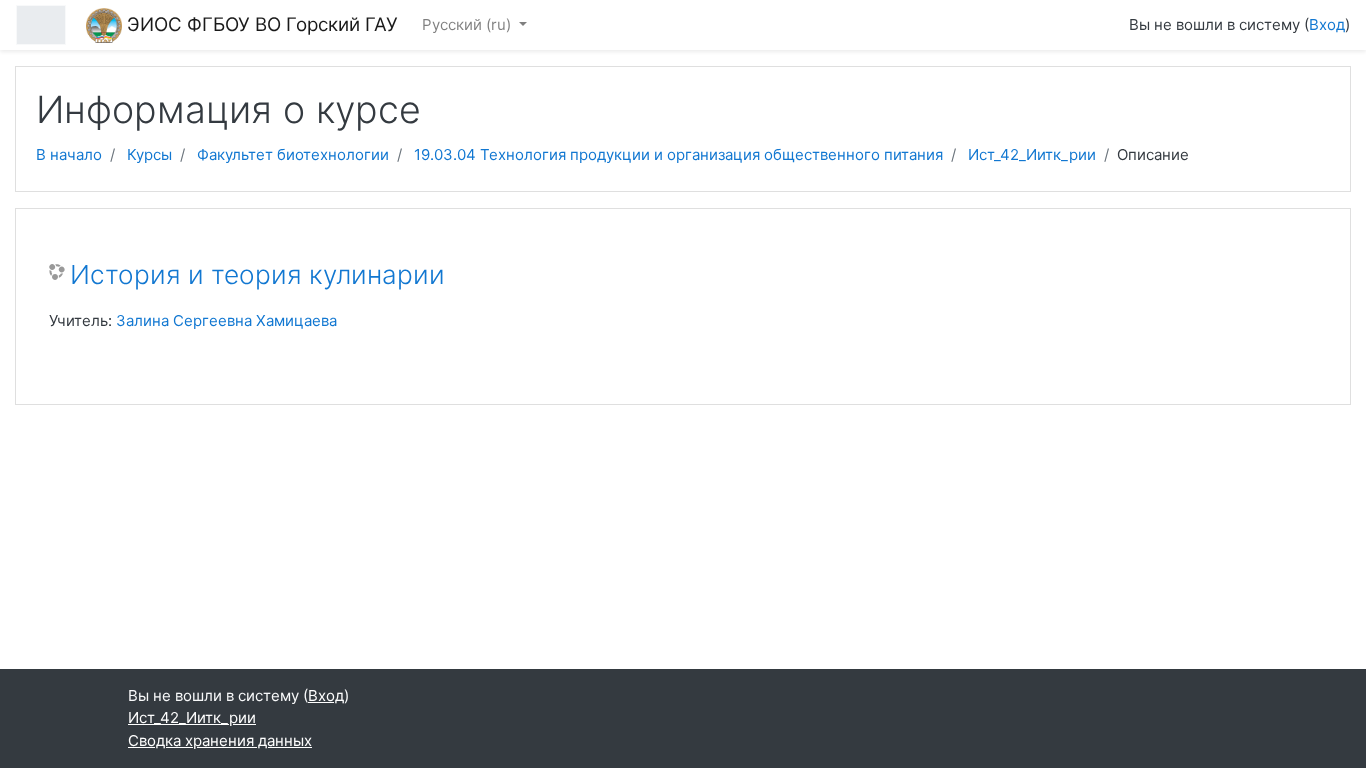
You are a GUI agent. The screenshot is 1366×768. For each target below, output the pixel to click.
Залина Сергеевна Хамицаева (226, 320)
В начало (69, 154)
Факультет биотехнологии (293, 154)
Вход (1327, 24)
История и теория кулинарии (257, 274)
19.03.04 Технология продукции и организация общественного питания (678, 154)
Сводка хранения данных (220, 740)
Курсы (149, 154)
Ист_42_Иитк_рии (1032, 154)
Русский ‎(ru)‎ (468, 24)
